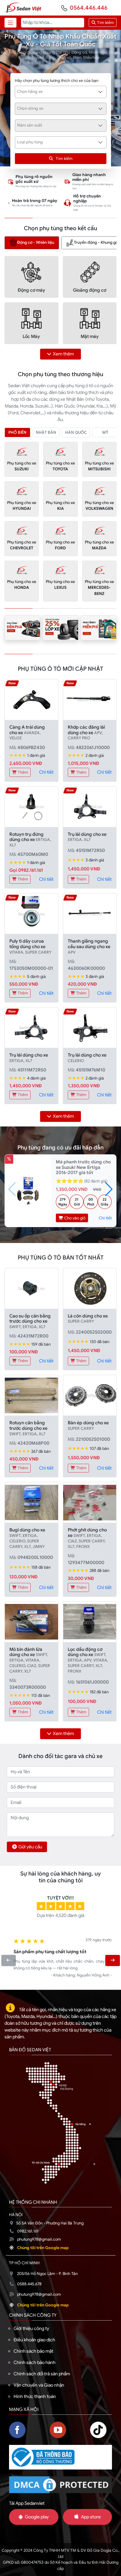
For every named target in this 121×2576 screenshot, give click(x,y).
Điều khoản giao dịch (34, 2340)
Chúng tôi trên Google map (43, 2248)
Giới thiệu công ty (31, 2328)
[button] (109, 1189)
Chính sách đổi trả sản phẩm (42, 2374)
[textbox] (57, 92)
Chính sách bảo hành (35, 2362)
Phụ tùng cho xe (22, 466)
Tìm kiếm (105, 23)
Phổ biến (17, 432)
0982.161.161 (28, 2231)
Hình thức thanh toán (35, 2396)
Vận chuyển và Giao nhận (39, 2385)
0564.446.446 (89, 8)
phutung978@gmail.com (39, 2239)
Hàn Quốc (76, 432)
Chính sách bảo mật (33, 2351)
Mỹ (105, 432)
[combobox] (61, 92)
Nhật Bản (46, 432)
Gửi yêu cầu (30, 1847)
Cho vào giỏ (74, 1218)
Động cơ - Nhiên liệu (36, 243)
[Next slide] (112, 1960)
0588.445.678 (29, 2284)
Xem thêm (63, 354)
